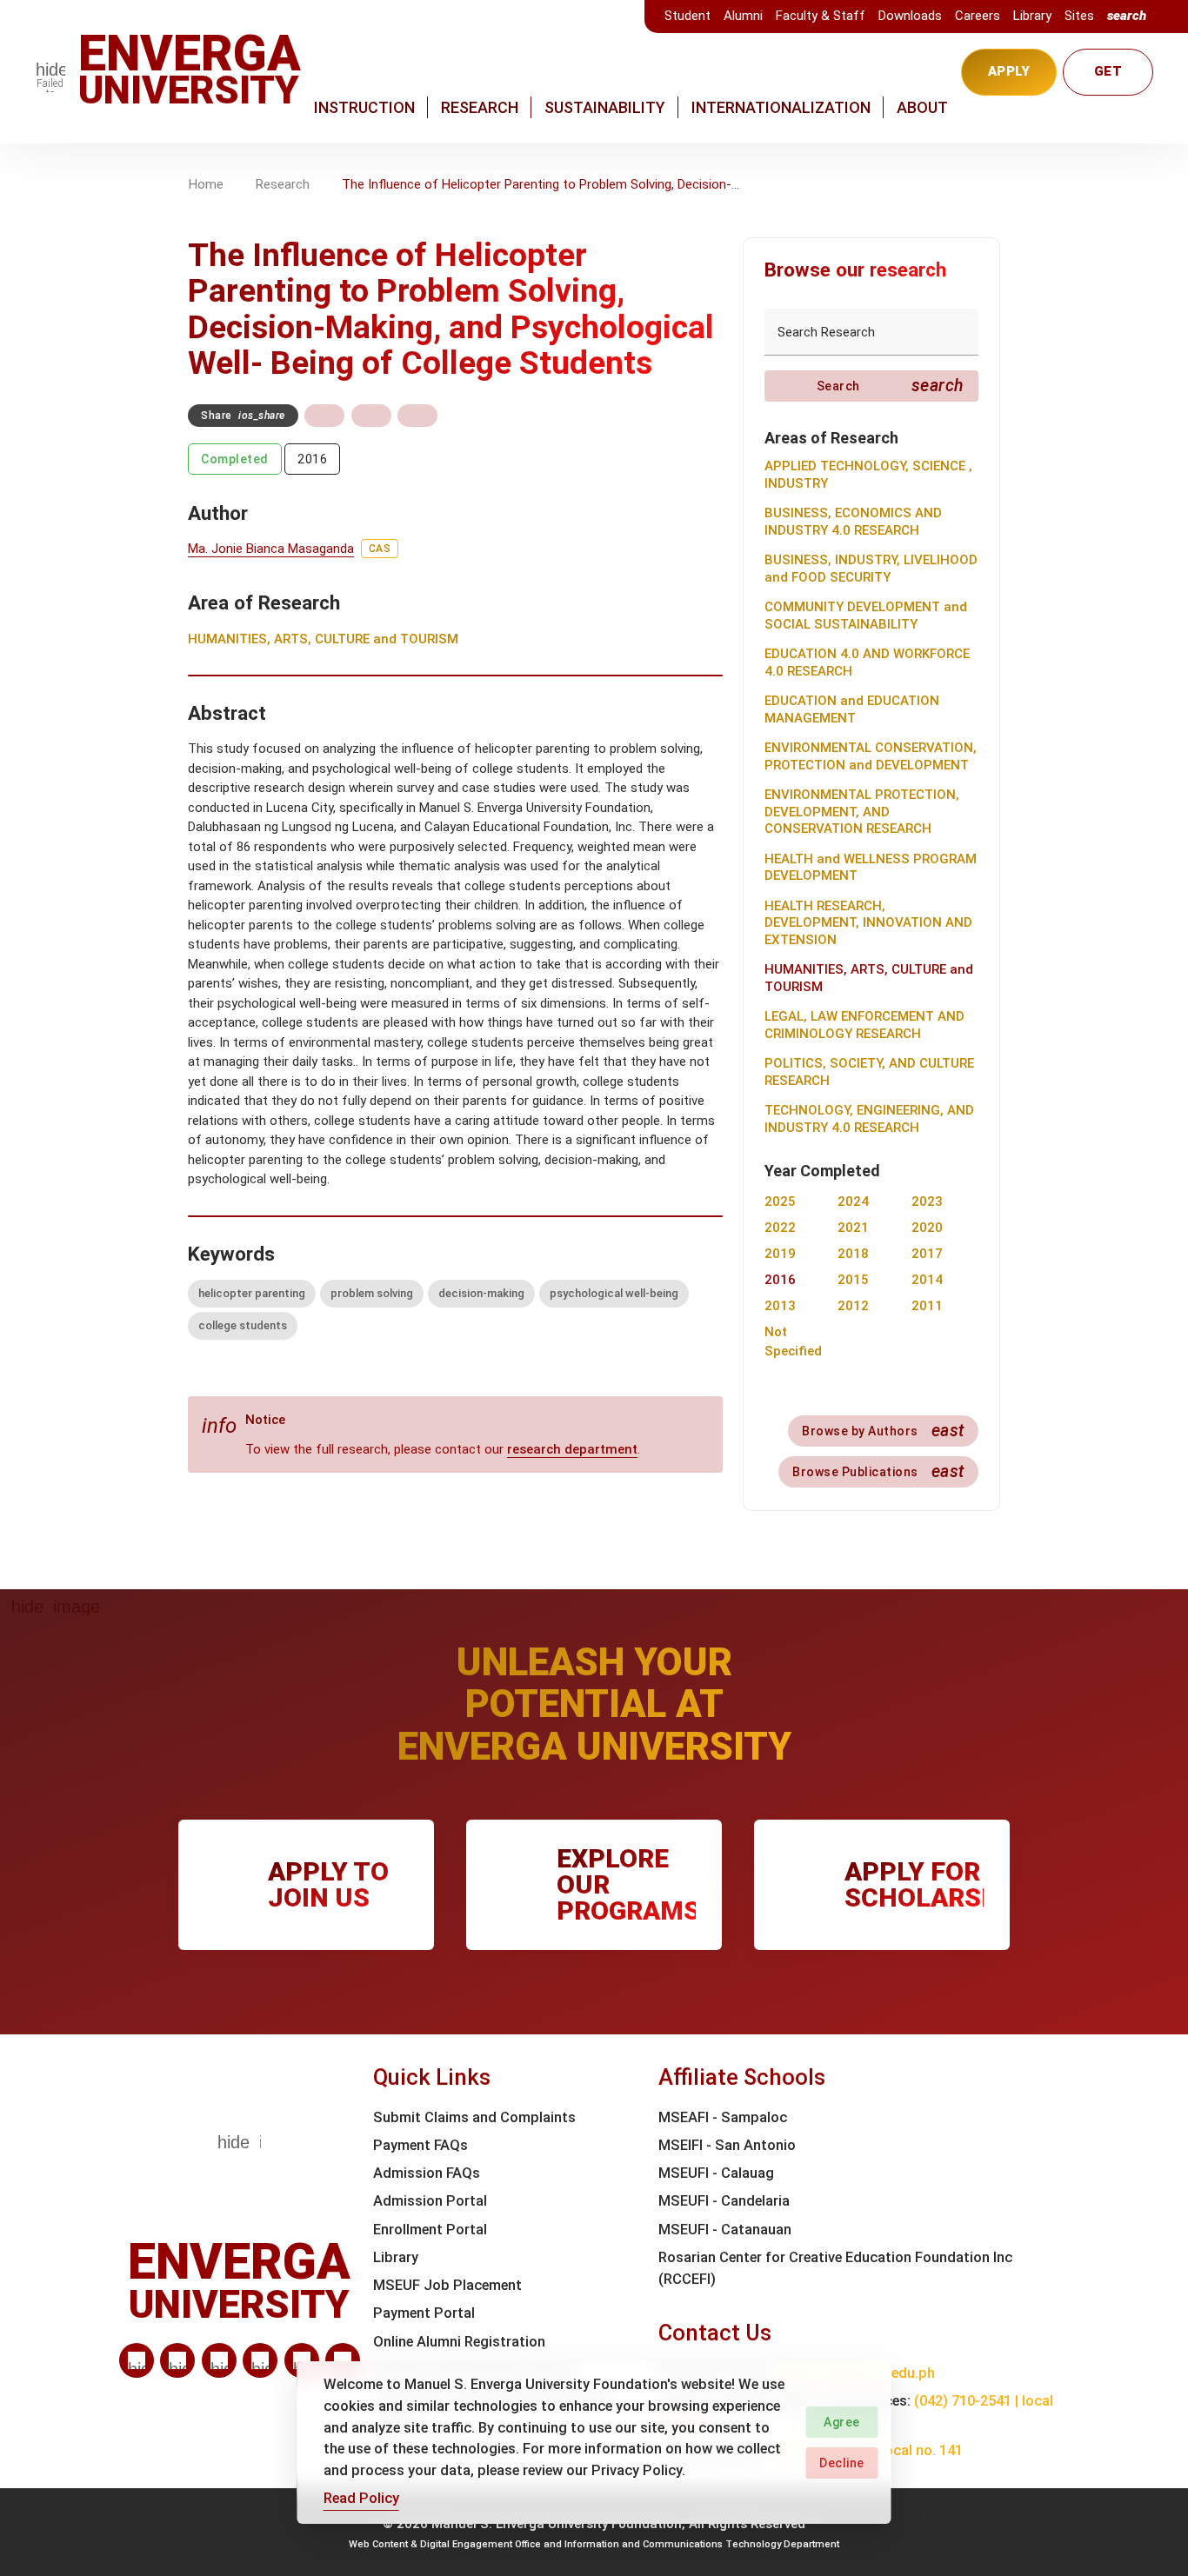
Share (243, 416)
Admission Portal (430, 2201)
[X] (219, 2360)
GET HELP (1108, 80)
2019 (780, 1254)
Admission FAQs (427, 2173)
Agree (842, 2422)
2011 (927, 1306)
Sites (1079, 16)
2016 (312, 459)
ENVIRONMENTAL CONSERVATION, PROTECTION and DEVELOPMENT (871, 756)
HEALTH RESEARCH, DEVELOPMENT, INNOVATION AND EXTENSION (868, 923)
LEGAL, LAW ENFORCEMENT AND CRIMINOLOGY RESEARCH (864, 1025)
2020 (927, 1228)
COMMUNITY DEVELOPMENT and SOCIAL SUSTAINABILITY (866, 616)
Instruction (364, 107)
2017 (927, 1254)
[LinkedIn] (137, 2360)
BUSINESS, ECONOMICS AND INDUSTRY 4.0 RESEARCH (853, 522)
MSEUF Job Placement (447, 2285)
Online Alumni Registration (459, 2342)
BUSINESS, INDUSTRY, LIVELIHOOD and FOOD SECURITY (871, 569)
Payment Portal (424, 2313)
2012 (853, 1306)
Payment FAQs (420, 2145)
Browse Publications (878, 1471)
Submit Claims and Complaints (474, 2117)
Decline (842, 2463)
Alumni (743, 16)
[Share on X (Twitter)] (371, 416)
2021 (853, 1228)
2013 (780, 1306)
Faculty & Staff (821, 16)
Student (687, 16)
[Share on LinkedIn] (417, 416)
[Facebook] (177, 2360)
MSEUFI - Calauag (716, 2173)
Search (891, 386)
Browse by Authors (883, 1431)
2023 (927, 1201)
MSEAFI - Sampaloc (723, 2117)
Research (480, 107)
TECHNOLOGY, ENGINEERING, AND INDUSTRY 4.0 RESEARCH (869, 1119)
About (922, 107)
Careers (978, 16)
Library (1032, 16)
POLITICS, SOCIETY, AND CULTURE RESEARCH (869, 1072)
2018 (853, 1254)
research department (572, 1449)
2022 (780, 1228)
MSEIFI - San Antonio (727, 2145)
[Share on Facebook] (324, 416)
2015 (853, 1280)
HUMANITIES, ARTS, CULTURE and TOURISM (323, 639)
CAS (380, 549)
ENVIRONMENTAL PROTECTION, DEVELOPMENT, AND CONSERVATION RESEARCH (862, 812)
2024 (853, 1201)
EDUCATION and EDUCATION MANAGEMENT (852, 709)
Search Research (826, 332)
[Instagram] (260, 2360)
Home (206, 184)
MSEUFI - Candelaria (724, 2201)
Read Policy (361, 2498)
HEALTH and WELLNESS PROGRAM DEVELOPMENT (871, 868)
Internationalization (781, 107)
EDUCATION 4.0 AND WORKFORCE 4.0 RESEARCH (867, 662)
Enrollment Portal (430, 2230)
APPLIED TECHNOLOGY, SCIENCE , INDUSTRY (868, 475)
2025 (780, 1201)
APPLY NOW (1009, 80)
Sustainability (605, 107)
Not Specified (793, 1342)
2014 (927, 1280)
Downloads (910, 16)
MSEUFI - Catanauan (725, 2230)
